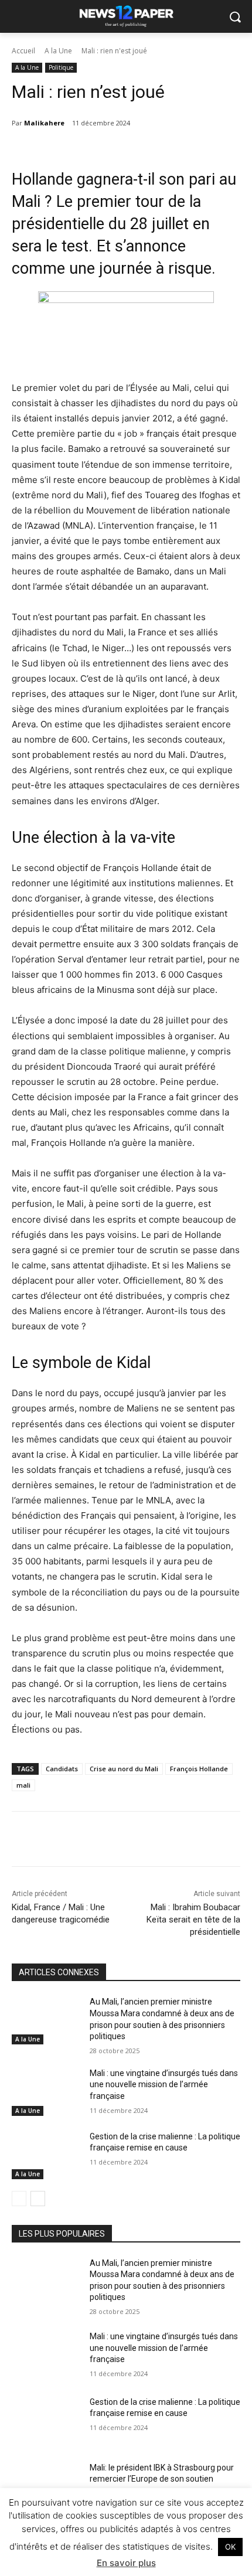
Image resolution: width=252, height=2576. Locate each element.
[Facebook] (60, 1841)
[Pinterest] (114, 1841)
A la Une (58, 51)
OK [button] (230, 2547)
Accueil (23, 51)
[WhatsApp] (141, 1841)
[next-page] (38, 2199)
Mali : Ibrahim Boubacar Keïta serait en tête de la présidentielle (193, 1920)
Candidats (62, 1769)
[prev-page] (19, 2199)
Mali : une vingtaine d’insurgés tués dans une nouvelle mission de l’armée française (164, 2085)
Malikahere (44, 123)
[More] (169, 1841)
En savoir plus (126, 2563)
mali (23, 1785)
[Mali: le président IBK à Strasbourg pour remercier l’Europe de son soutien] (46, 2486)
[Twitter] (87, 1841)
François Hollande (199, 1769)
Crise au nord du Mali (124, 1769)
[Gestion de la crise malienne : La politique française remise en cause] (46, 2155)
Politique (61, 67)
